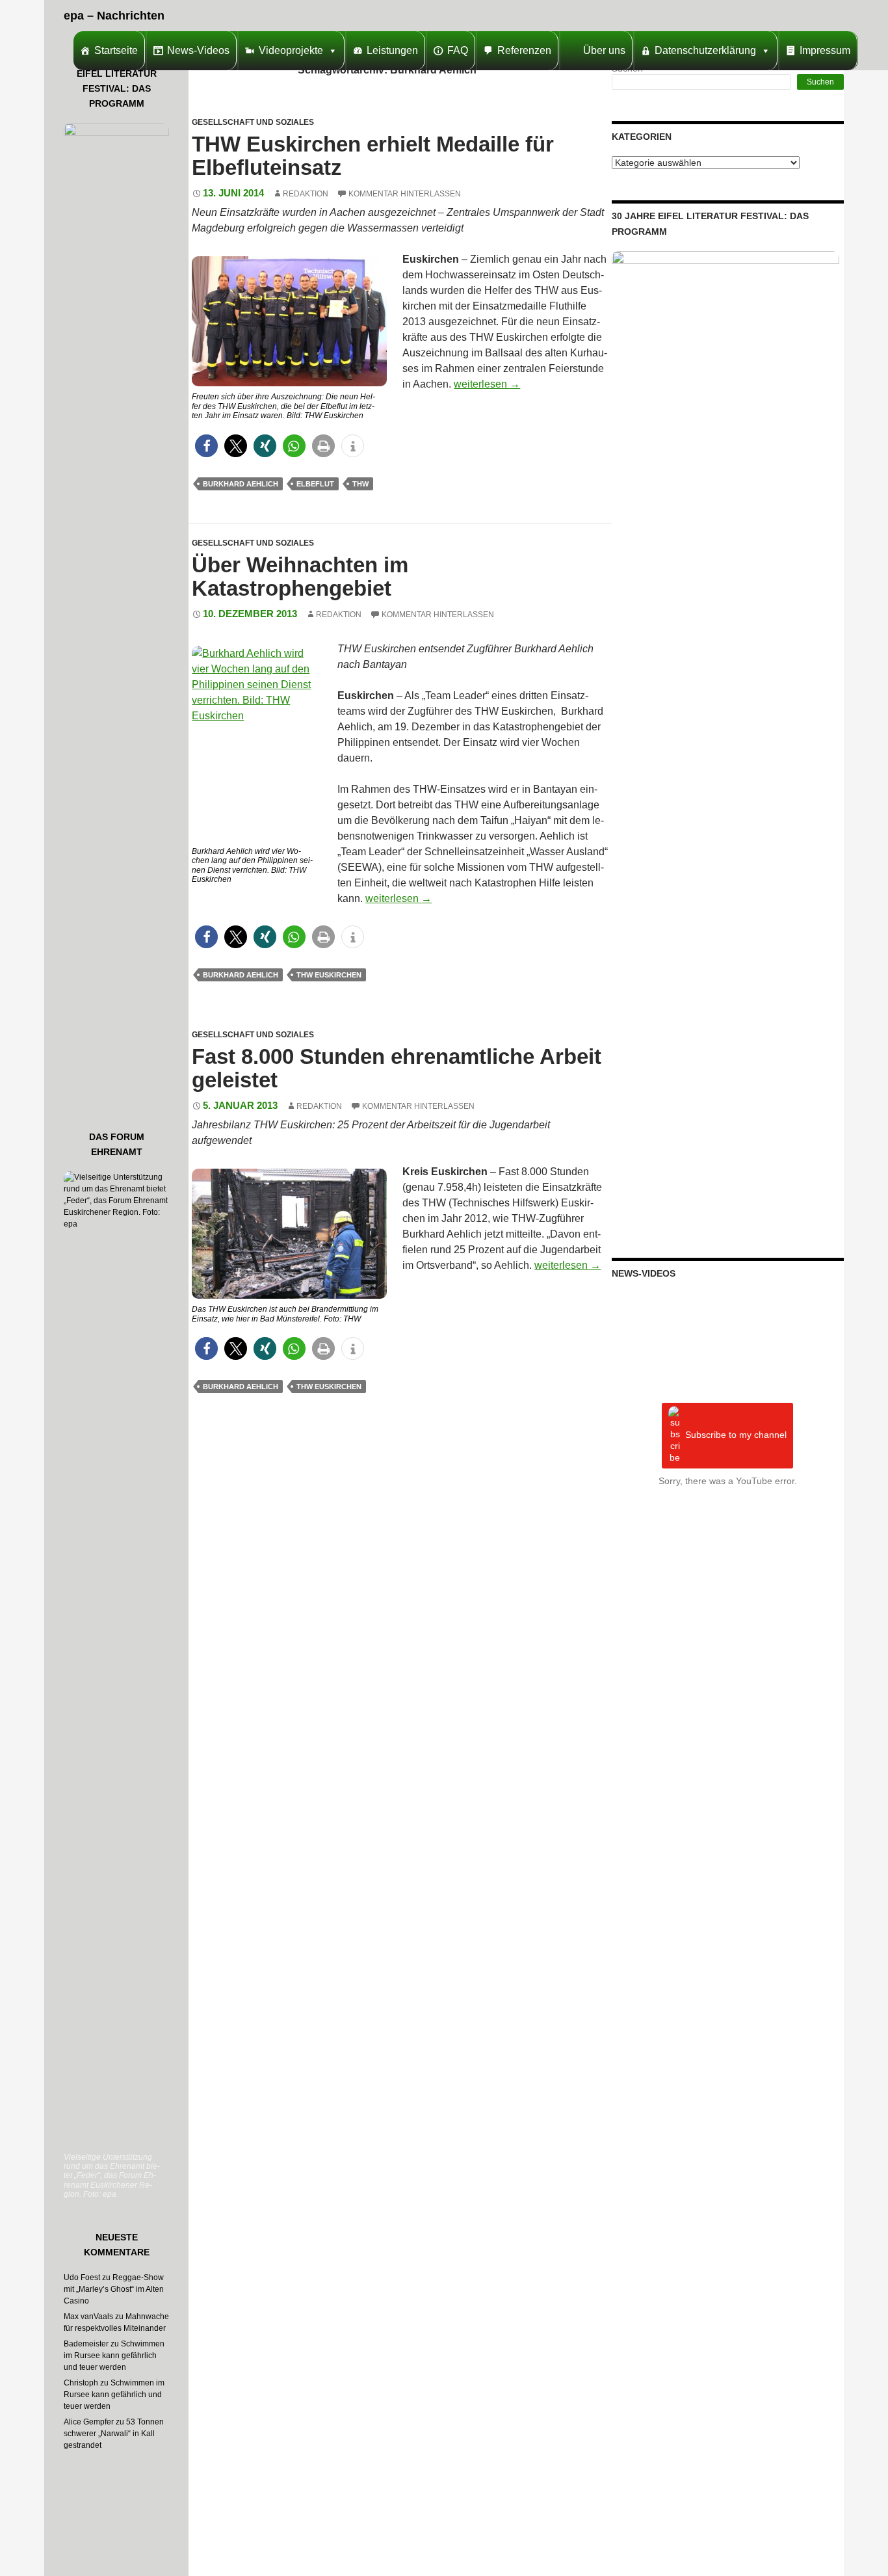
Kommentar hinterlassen (405, 194)
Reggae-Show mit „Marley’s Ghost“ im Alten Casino (114, 2289)
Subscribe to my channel (736, 1435)
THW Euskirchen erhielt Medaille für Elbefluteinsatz (373, 156)
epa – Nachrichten (114, 16)
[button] (206, 446)
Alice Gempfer (89, 2422)
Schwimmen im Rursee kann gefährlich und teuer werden (114, 2356)
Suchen (820, 82)
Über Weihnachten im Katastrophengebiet (300, 577)
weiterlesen (487, 384)
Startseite (116, 50)
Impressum (825, 50)
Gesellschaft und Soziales (253, 122)
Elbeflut (315, 484)
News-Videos (198, 50)
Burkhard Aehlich (241, 484)
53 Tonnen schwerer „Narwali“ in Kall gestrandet (114, 2434)
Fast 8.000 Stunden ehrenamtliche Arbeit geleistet (397, 1068)
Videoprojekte (291, 50)
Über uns (604, 50)
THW (360, 484)
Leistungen (392, 50)
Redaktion (306, 194)
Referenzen (524, 50)
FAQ (458, 50)
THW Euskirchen (329, 975)
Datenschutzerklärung (705, 50)
